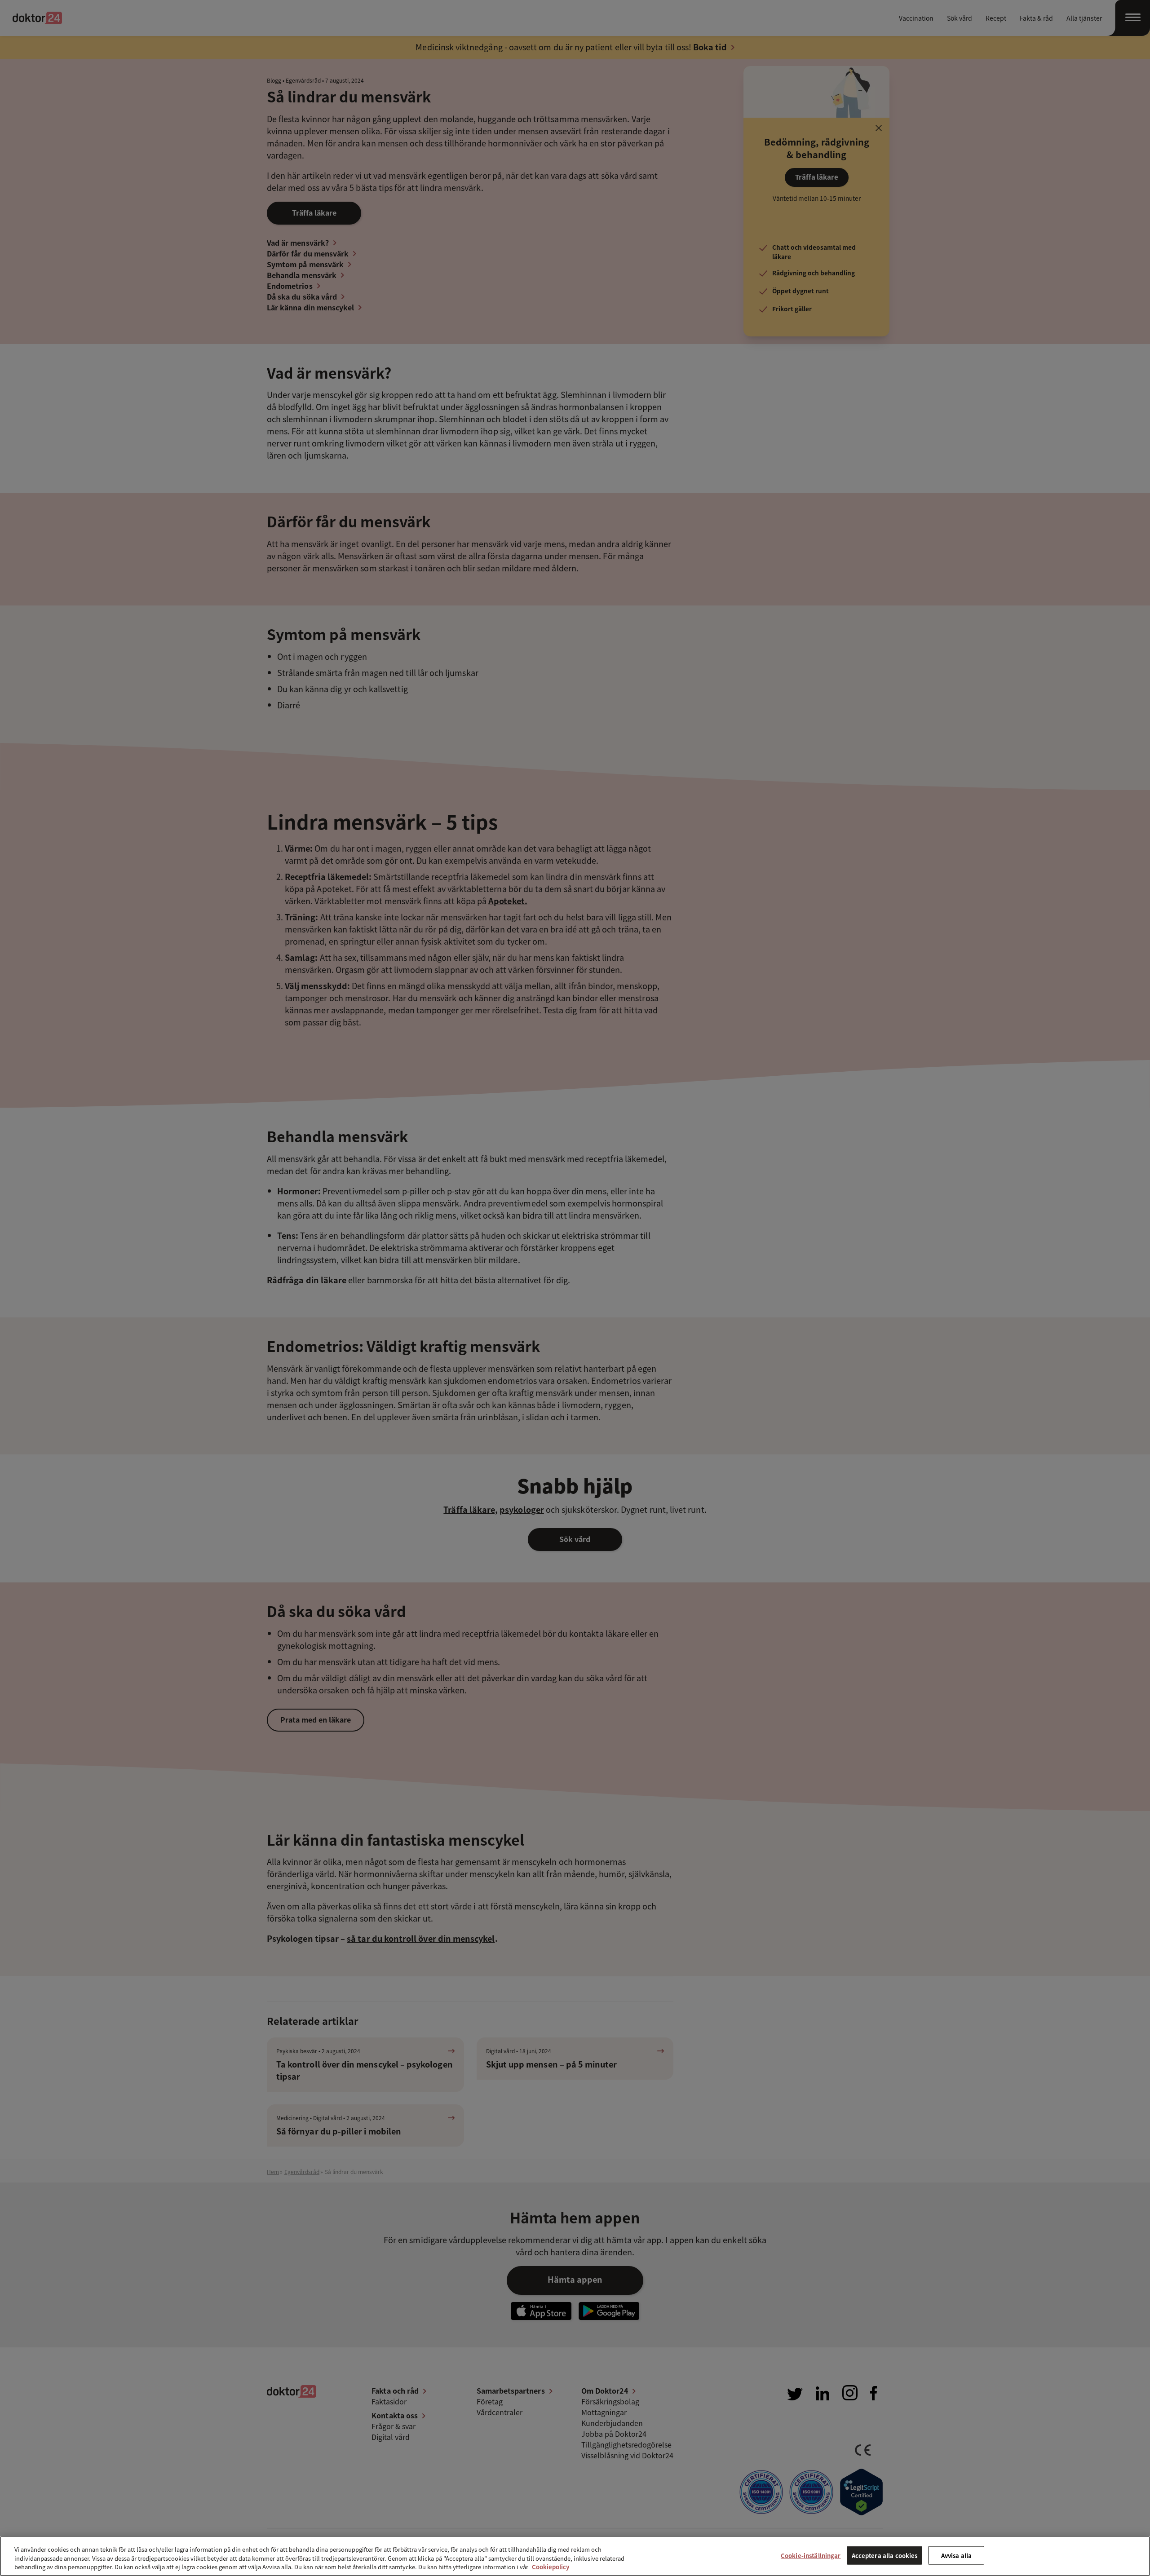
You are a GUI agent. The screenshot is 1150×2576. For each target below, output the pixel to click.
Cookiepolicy (551, 2567)
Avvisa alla (956, 2555)
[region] (575, 2556)
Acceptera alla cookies (885, 2555)
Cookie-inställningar (811, 2555)
